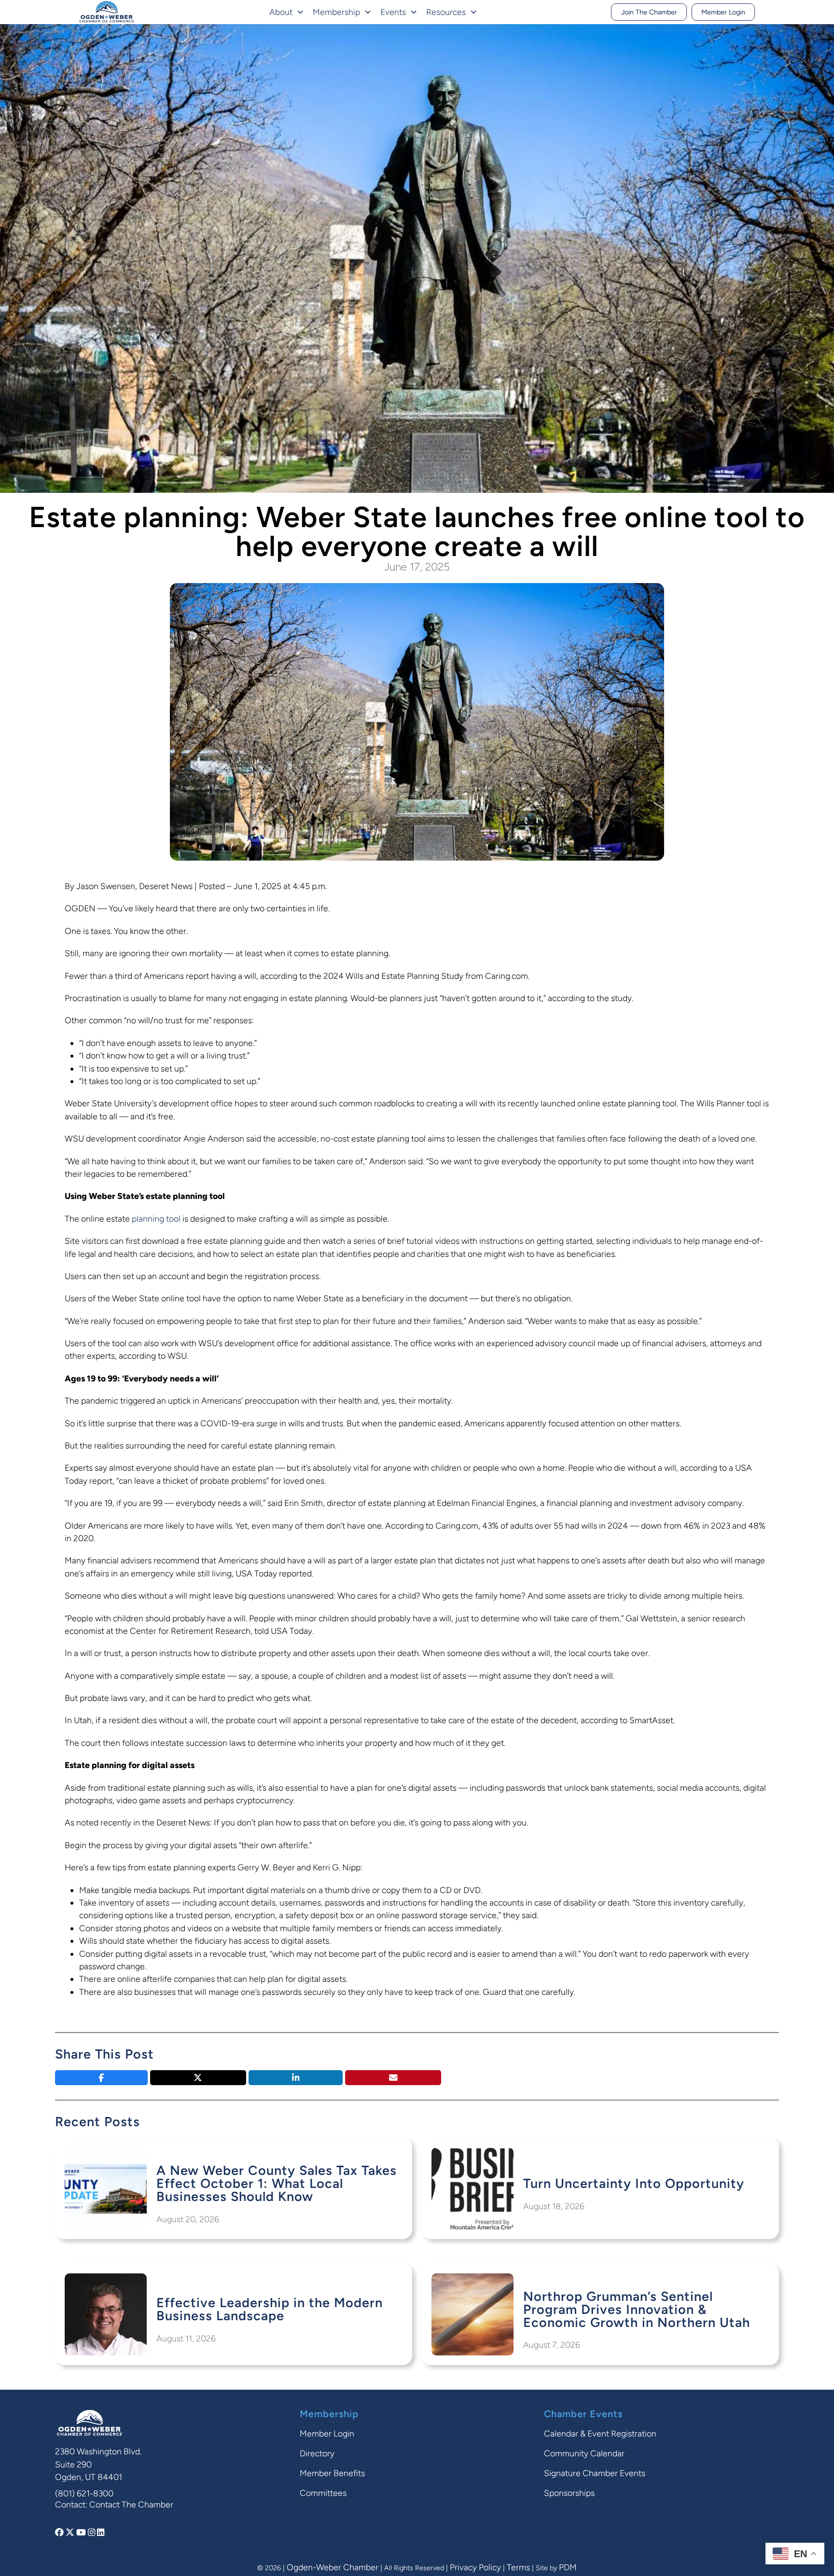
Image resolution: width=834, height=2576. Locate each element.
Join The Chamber (649, 12)
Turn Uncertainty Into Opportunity (634, 2183)
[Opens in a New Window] (60, 2532)
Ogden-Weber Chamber (333, 2567)
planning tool (156, 1218)
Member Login (723, 12)
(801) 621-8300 (84, 2493)
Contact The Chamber (131, 2504)
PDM (568, 2567)
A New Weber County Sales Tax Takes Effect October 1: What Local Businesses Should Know (277, 2183)
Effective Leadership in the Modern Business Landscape (270, 2309)
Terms (518, 2567)
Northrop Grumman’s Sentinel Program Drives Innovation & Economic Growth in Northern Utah (637, 2309)
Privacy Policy (475, 2567)
